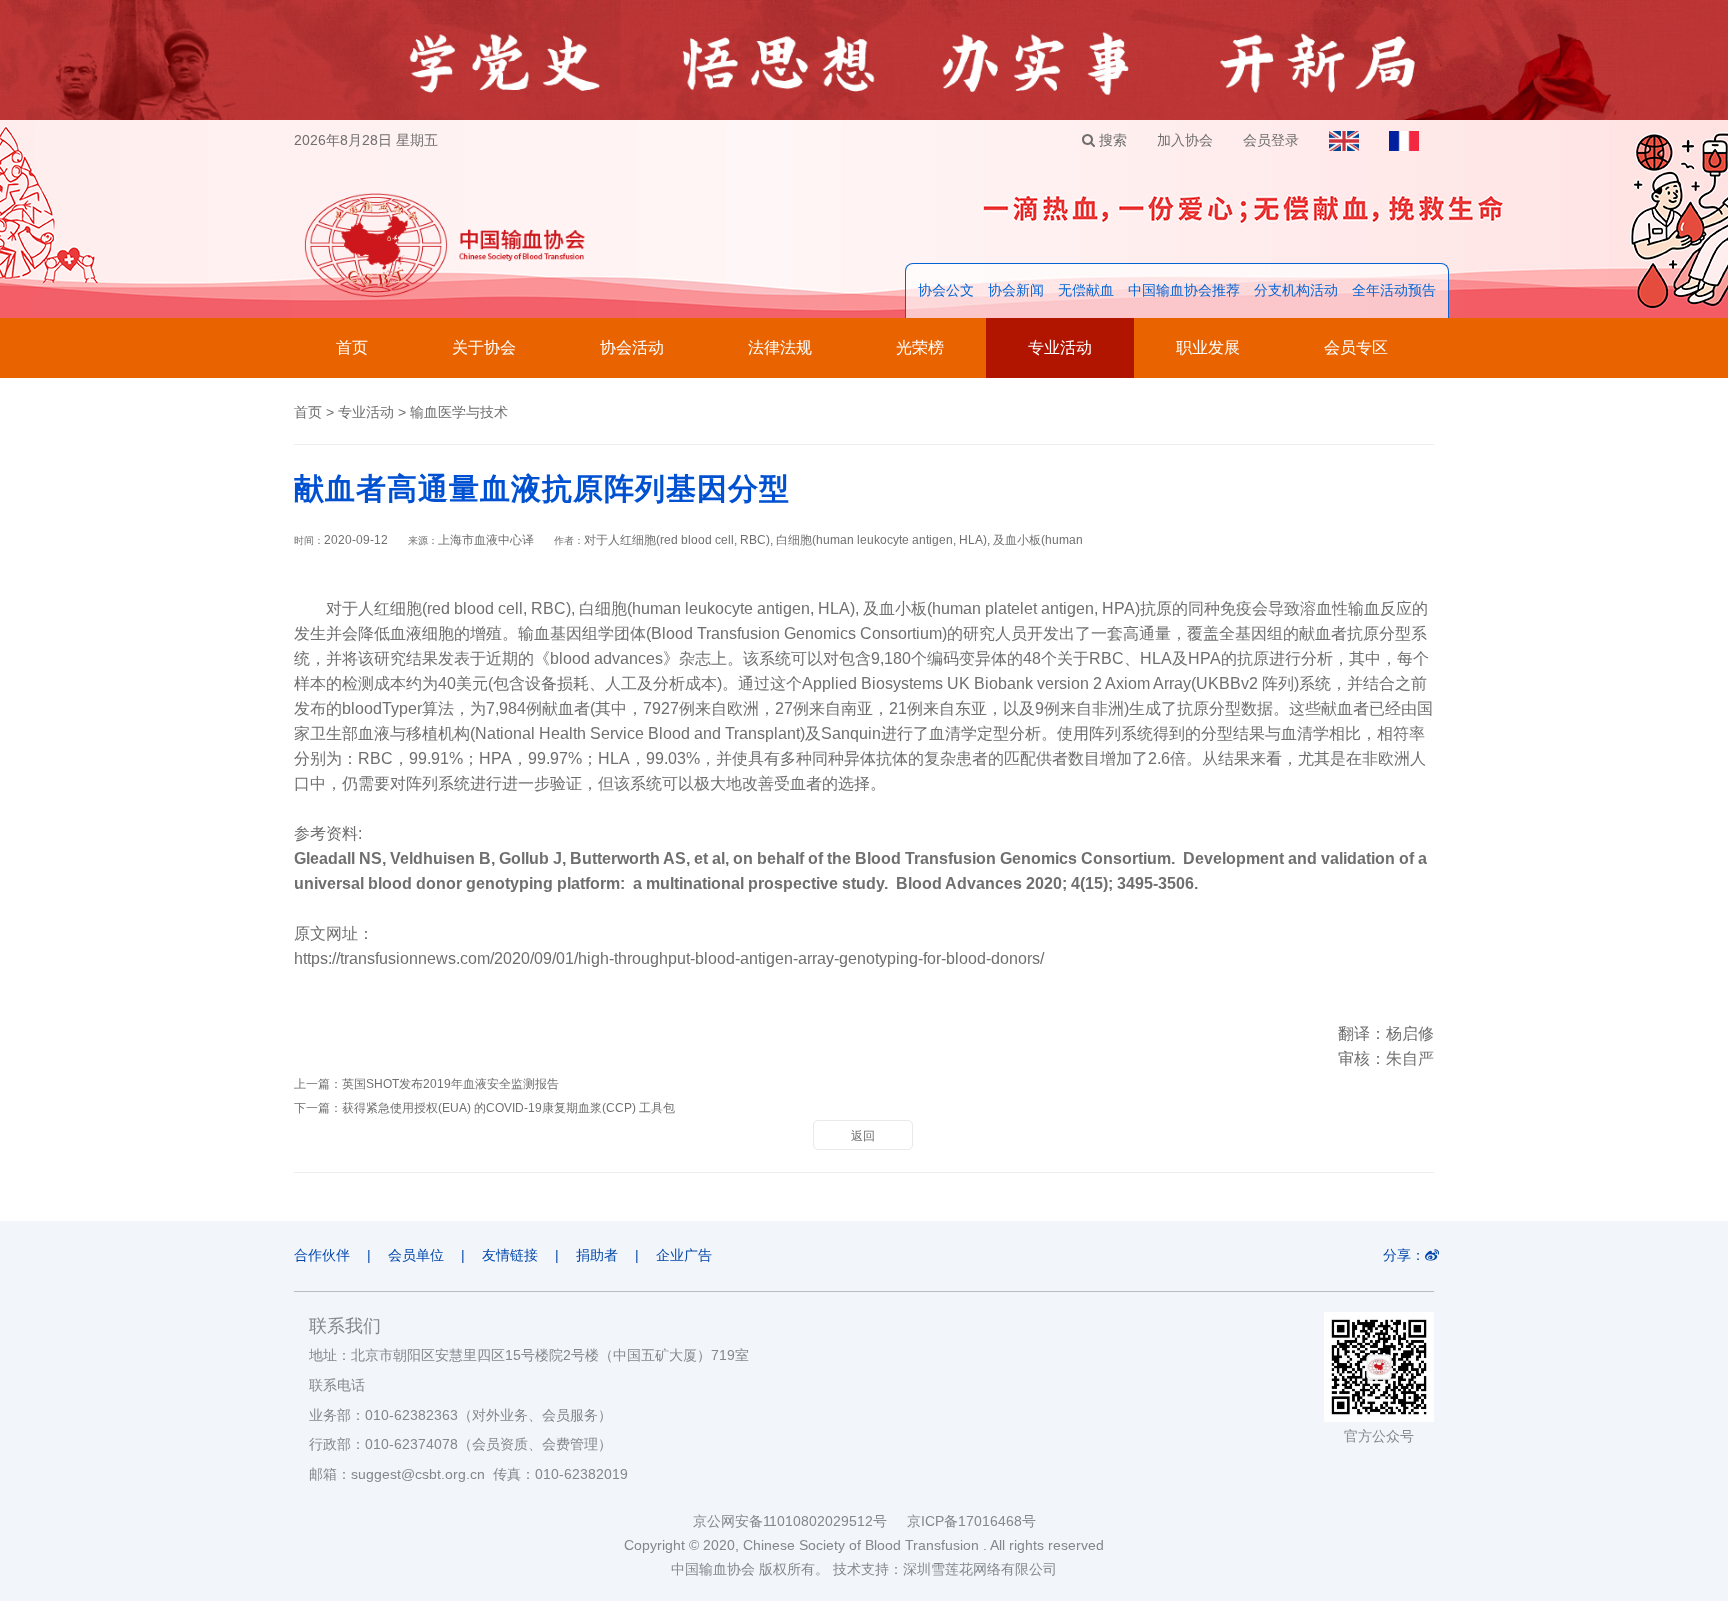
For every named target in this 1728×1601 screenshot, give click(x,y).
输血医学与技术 (459, 412)
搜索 (1111, 140)
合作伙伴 (322, 1255)
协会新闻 (1016, 290)
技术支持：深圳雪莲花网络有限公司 (945, 1569)
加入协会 (1185, 140)
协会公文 (946, 290)
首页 (352, 347)
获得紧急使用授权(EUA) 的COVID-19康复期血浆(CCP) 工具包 (508, 1108)
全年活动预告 (1394, 290)
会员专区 (1356, 347)
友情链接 (510, 1255)
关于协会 (484, 347)
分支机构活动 (1296, 290)
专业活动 (1060, 347)
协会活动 (632, 347)
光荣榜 (920, 347)
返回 (863, 1136)
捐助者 (597, 1255)
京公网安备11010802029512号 (800, 1521)
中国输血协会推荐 (1184, 290)
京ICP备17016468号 (971, 1521)
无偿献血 (1086, 290)
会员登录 (1271, 140)
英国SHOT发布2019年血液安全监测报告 (450, 1084)
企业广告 (684, 1255)
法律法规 (780, 347)
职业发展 (1208, 347)
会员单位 (416, 1255)
